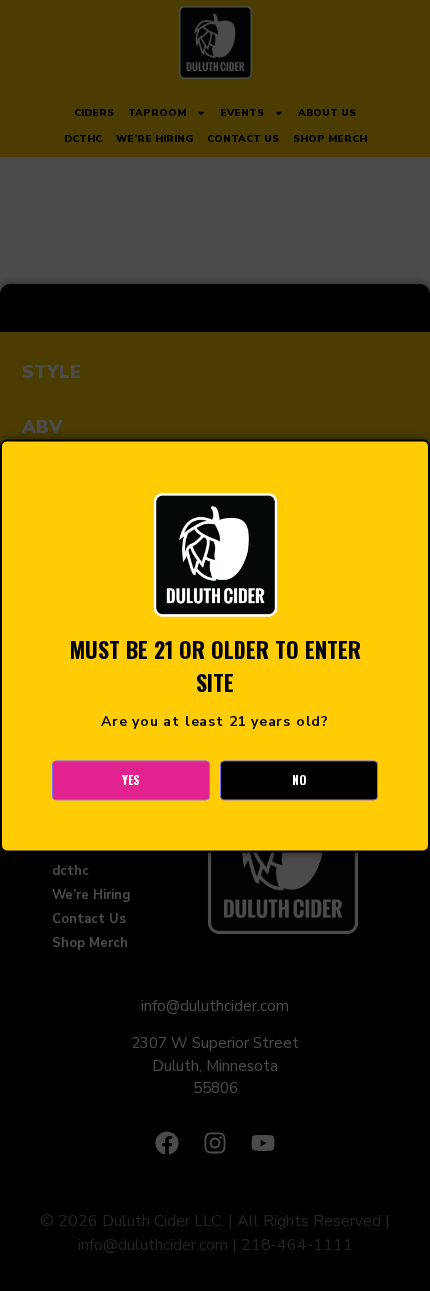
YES (131, 779)
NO (299, 779)
